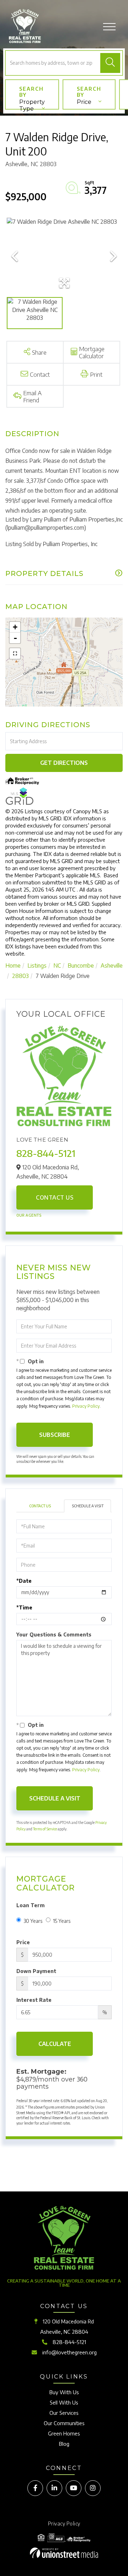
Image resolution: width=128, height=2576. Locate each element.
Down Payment (36, 1971)
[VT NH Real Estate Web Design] (64, 2553)
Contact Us (55, 1197)
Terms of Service (45, 1829)
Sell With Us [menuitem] (64, 2402)
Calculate (55, 2044)
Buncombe (81, 966)
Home (13, 966)
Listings (37, 966)
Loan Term (31, 1905)
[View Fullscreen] (15, 654)
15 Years (62, 1921)
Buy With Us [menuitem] (64, 2392)
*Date (24, 1581)
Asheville (112, 966)
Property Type (32, 104)
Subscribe (55, 1435)
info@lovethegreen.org (70, 2352)
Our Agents (29, 1215)
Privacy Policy (86, 1406)
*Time (24, 1607)
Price (84, 102)
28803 (20, 976)
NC (57, 966)
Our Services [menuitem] (64, 2413)
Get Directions (64, 763)
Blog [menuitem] (64, 2444)
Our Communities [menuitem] (64, 2423)
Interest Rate (34, 2000)
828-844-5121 (46, 1153)
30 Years (33, 1921)
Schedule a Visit (88, 1506)
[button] (110, 63)
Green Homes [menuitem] (64, 2433)
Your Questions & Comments (54, 1635)
